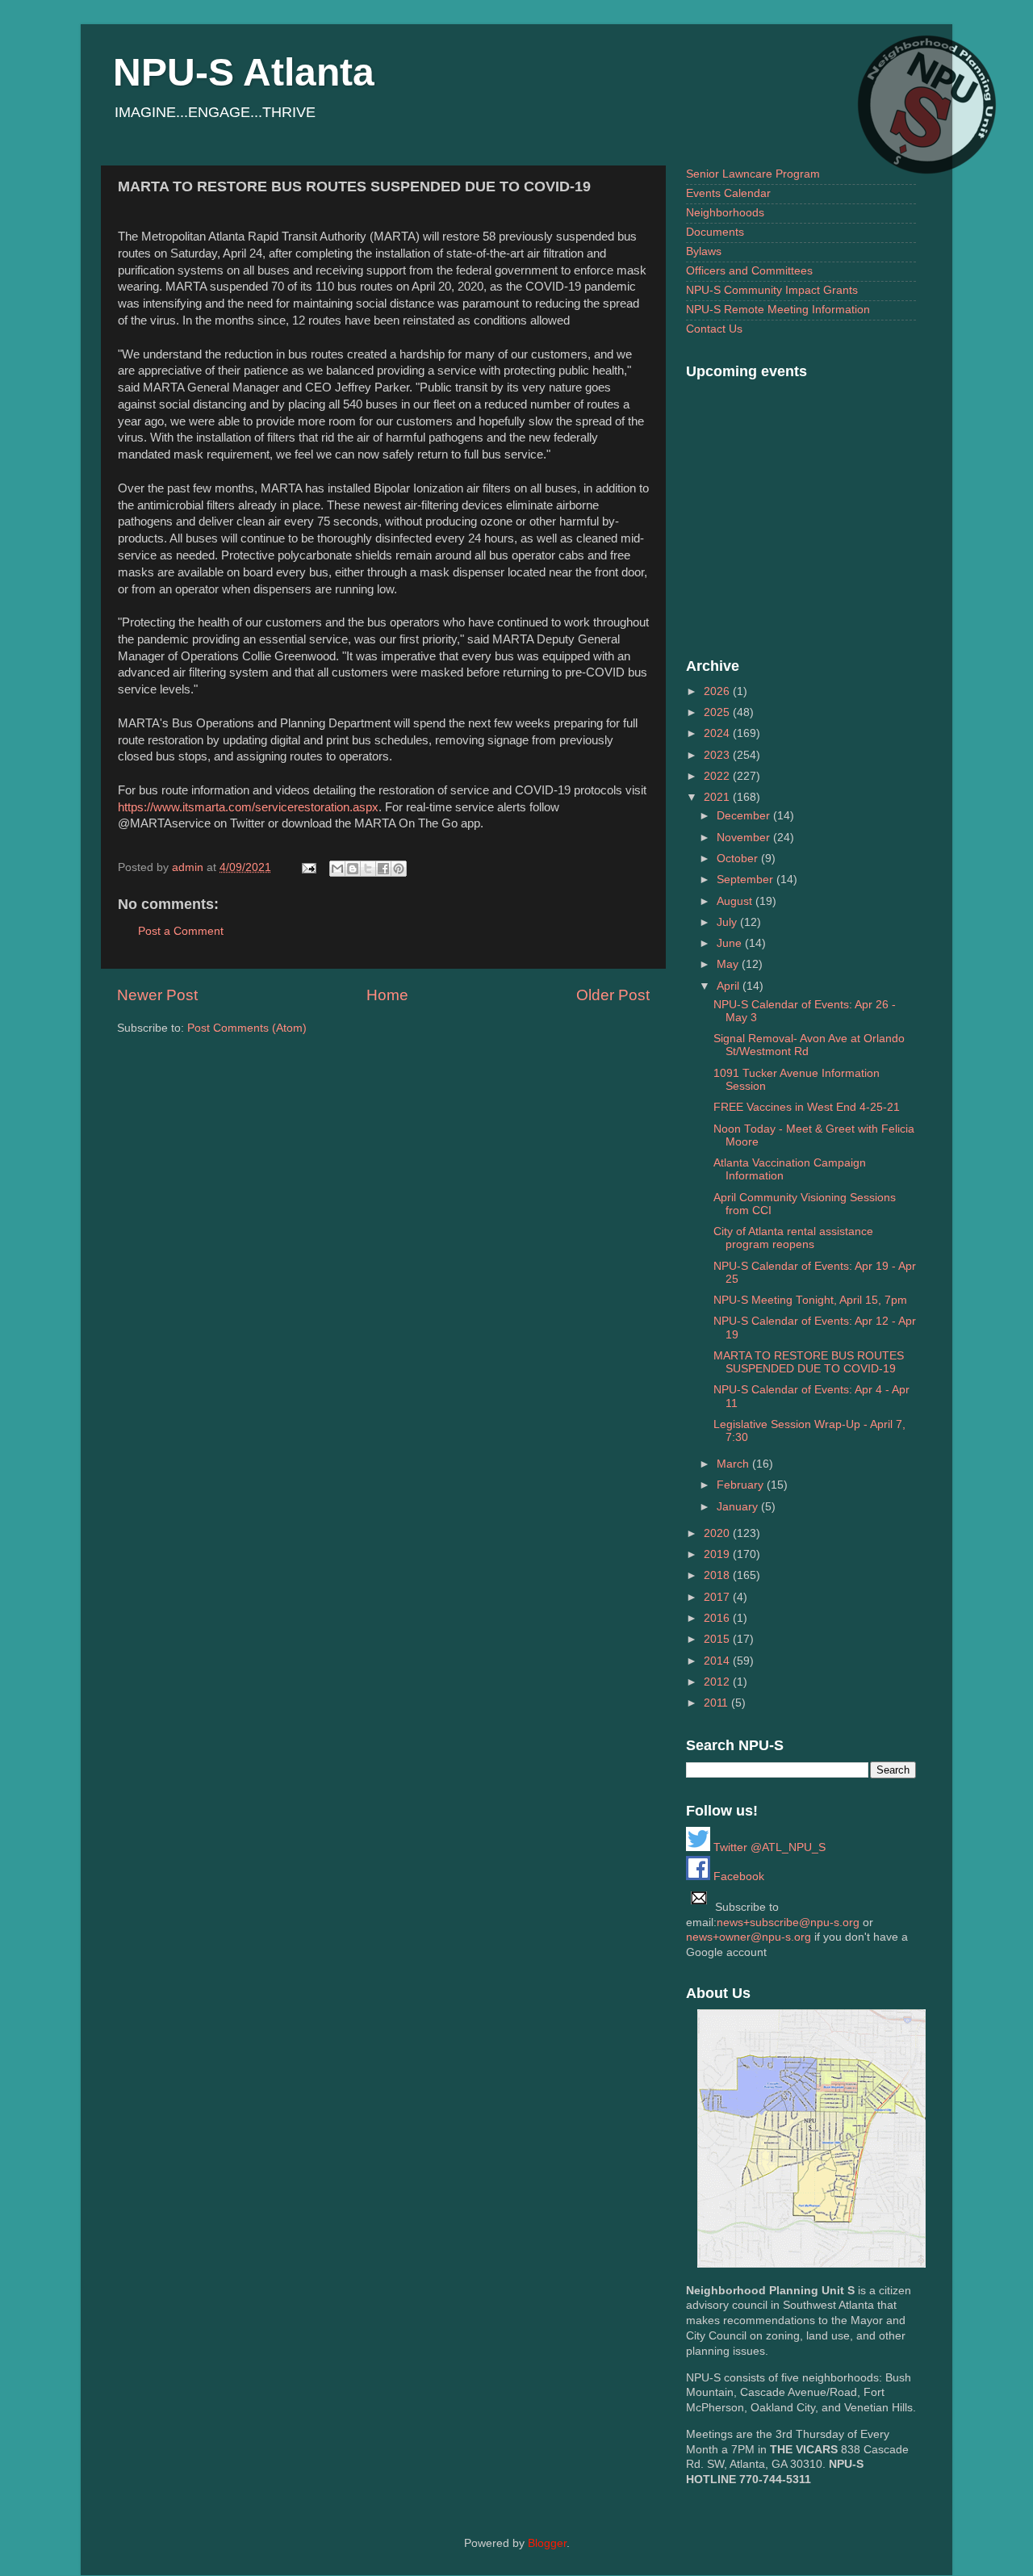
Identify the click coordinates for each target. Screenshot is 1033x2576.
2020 (718, 1533)
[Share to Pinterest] (399, 869)
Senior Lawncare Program (753, 174)
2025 (718, 712)
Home (387, 995)
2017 (718, 1597)
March (734, 1464)
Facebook (737, 1877)
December (745, 816)
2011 (717, 1703)
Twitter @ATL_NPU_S (768, 1847)
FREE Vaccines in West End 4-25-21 (807, 1107)
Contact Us (714, 329)
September (747, 880)
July (728, 922)
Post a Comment (181, 931)
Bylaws (704, 251)
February (742, 1485)
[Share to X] (368, 869)
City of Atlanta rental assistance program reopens (793, 1238)
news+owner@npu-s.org (749, 1937)
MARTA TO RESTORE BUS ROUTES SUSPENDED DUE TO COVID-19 (809, 1362)
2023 (718, 755)
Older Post (613, 995)
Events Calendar (728, 193)
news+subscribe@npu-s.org (788, 1923)
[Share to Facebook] (383, 869)
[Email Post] (308, 867)
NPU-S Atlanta (244, 72)
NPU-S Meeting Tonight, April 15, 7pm (810, 1300)
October (739, 859)
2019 (718, 1554)
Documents (715, 232)
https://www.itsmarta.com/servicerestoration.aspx (248, 807)
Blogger (547, 2543)
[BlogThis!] (353, 869)
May (729, 964)
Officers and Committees (749, 271)
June (731, 943)
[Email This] (337, 869)
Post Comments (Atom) (247, 1028)
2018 (718, 1575)
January (739, 1507)
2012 (718, 1682)
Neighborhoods (725, 213)
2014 (718, 1661)
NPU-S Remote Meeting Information (778, 310)
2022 (718, 776)
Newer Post (157, 995)
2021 (718, 797)
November (745, 838)
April (730, 986)
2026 (718, 691)
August (736, 901)
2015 (718, 1639)
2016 (718, 1618)
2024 (718, 733)
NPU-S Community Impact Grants (772, 290)
